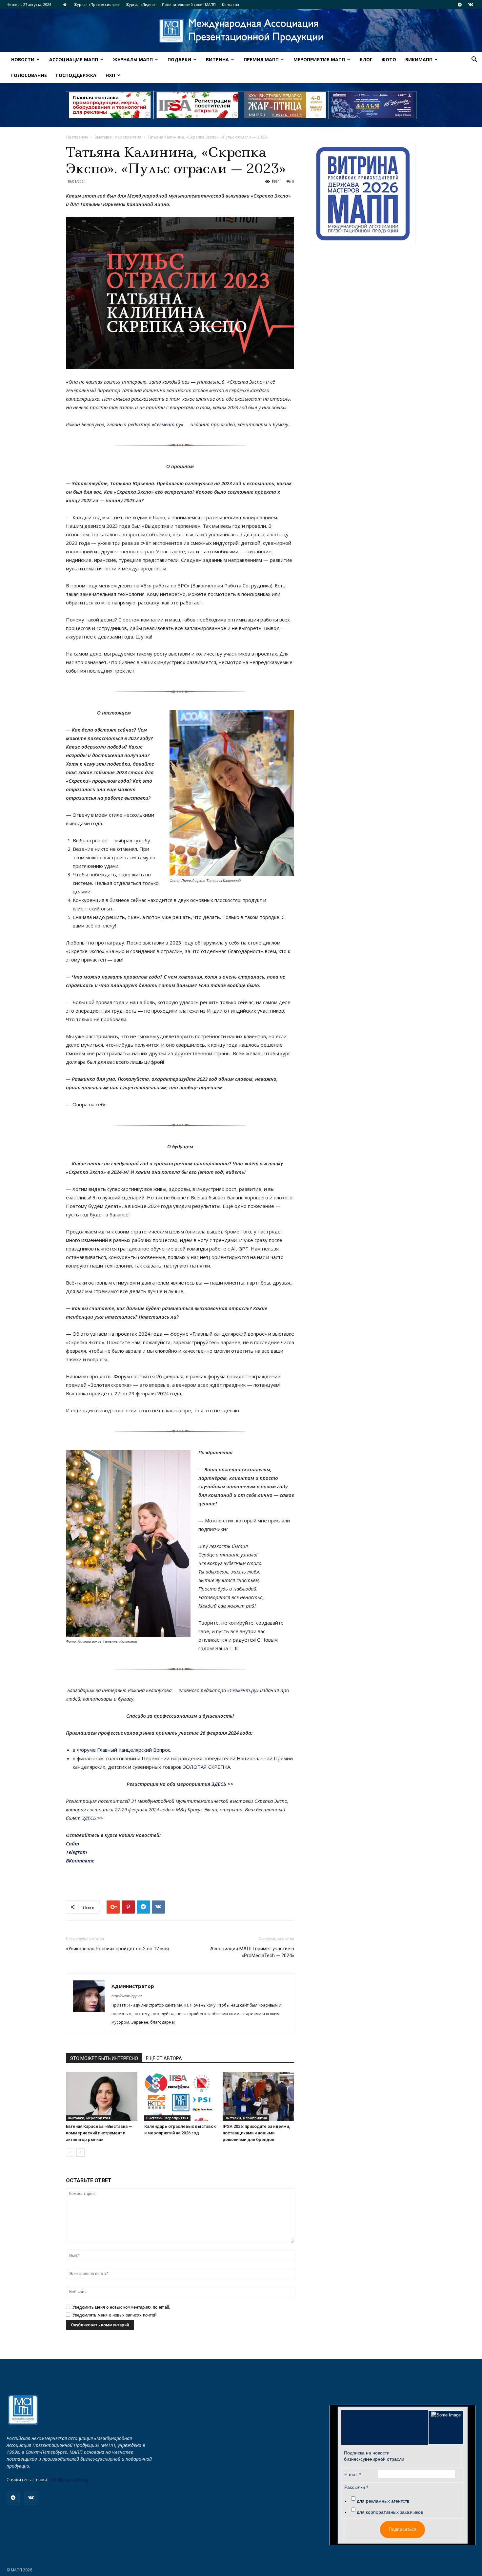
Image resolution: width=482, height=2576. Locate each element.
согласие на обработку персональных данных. (284, 1338)
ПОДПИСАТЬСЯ (307, 1306)
